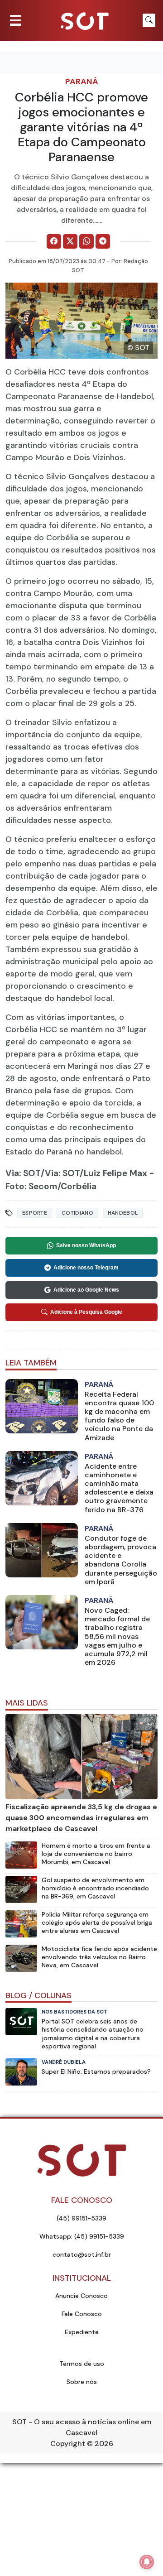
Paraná (82, 82)
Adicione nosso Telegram (86, 1268)
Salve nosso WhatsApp (86, 1245)
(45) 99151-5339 (81, 2218)
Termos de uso (82, 2364)
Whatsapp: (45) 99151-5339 (82, 2236)
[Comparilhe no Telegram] (103, 241)
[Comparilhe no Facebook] (54, 241)
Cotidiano (77, 1213)
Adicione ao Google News (86, 1290)
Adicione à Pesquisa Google (86, 1312)
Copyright (68, 2444)
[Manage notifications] (147, 2562)
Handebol (123, 1213)
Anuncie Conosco (81, 2296)
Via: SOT (23, 1173)
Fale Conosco (82, 2314)
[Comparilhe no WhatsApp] (86, 241)
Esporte (35, 1213)
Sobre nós (82, 2382)
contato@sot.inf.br (82, 2254)
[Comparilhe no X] (70, 241)
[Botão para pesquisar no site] (149, 20)
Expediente (82, 2332)
